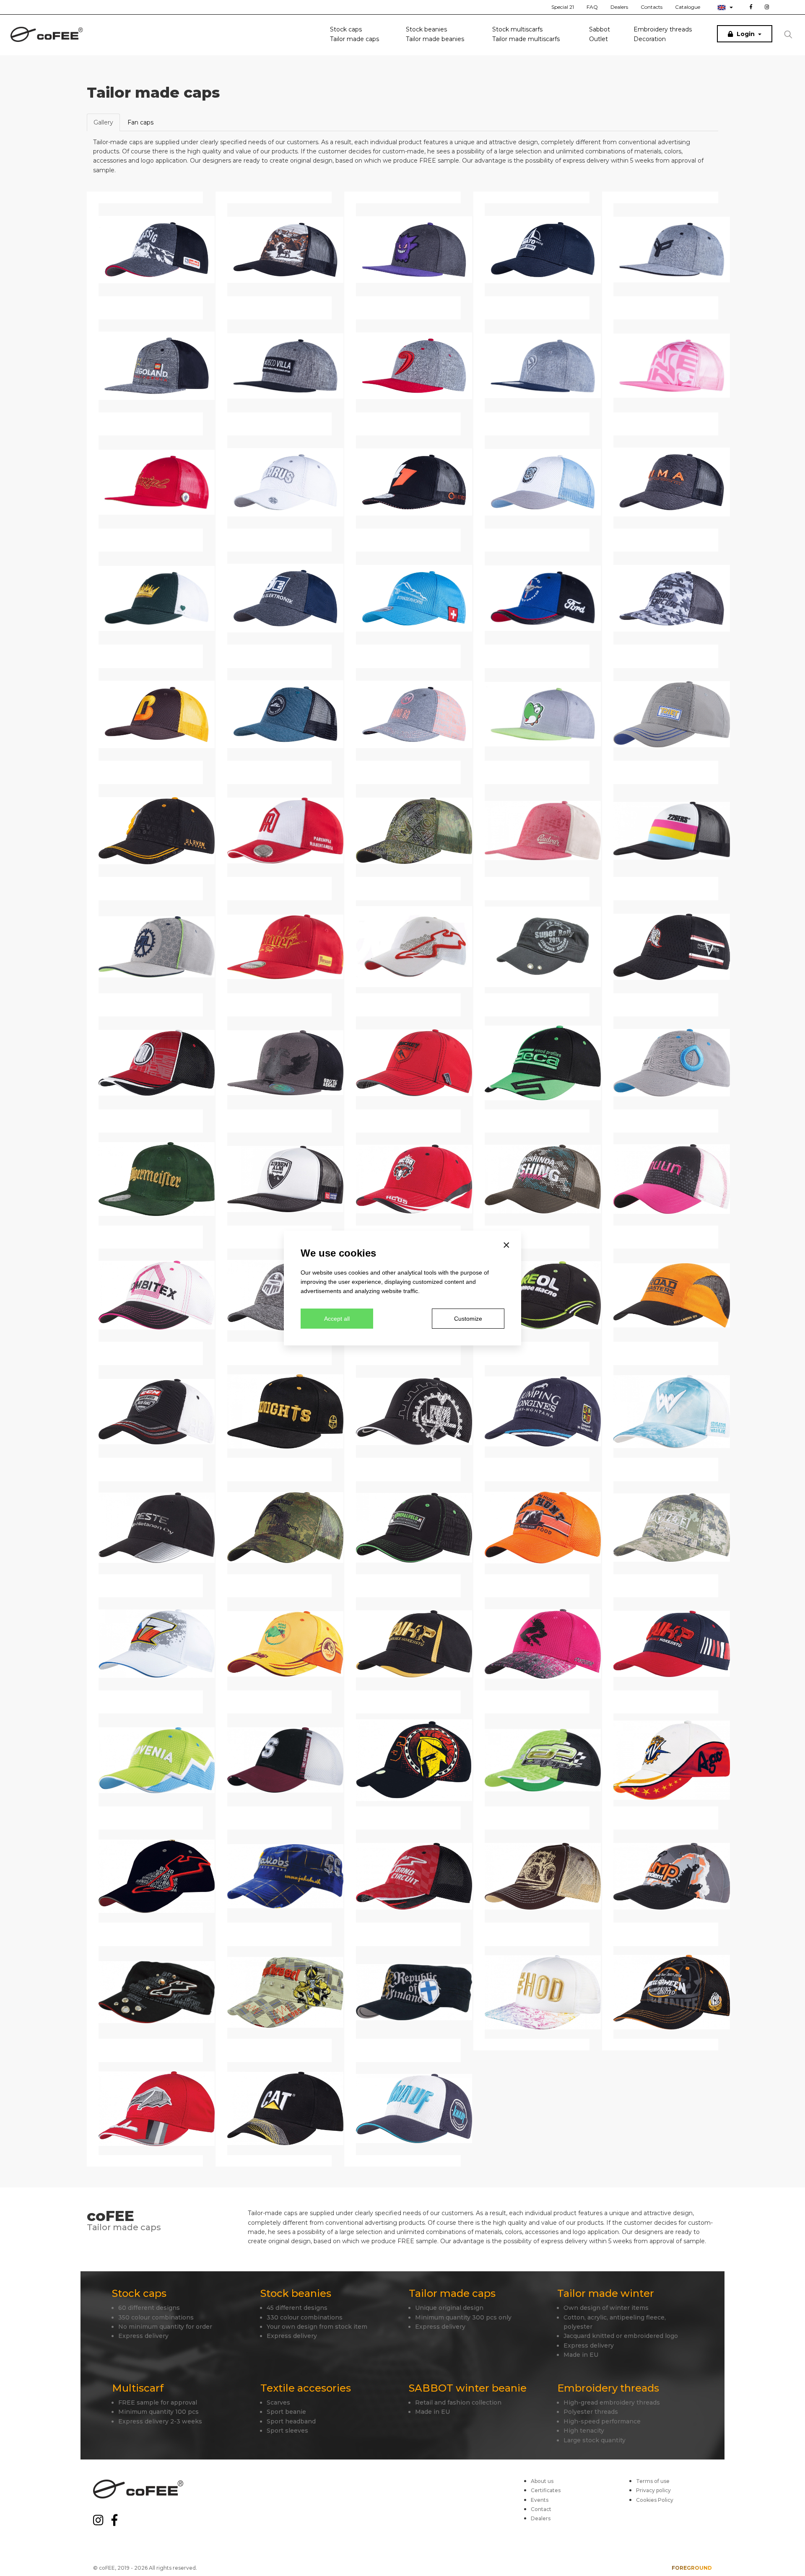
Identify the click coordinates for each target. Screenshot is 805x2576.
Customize (468, 1319)
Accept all (337, 1319)
